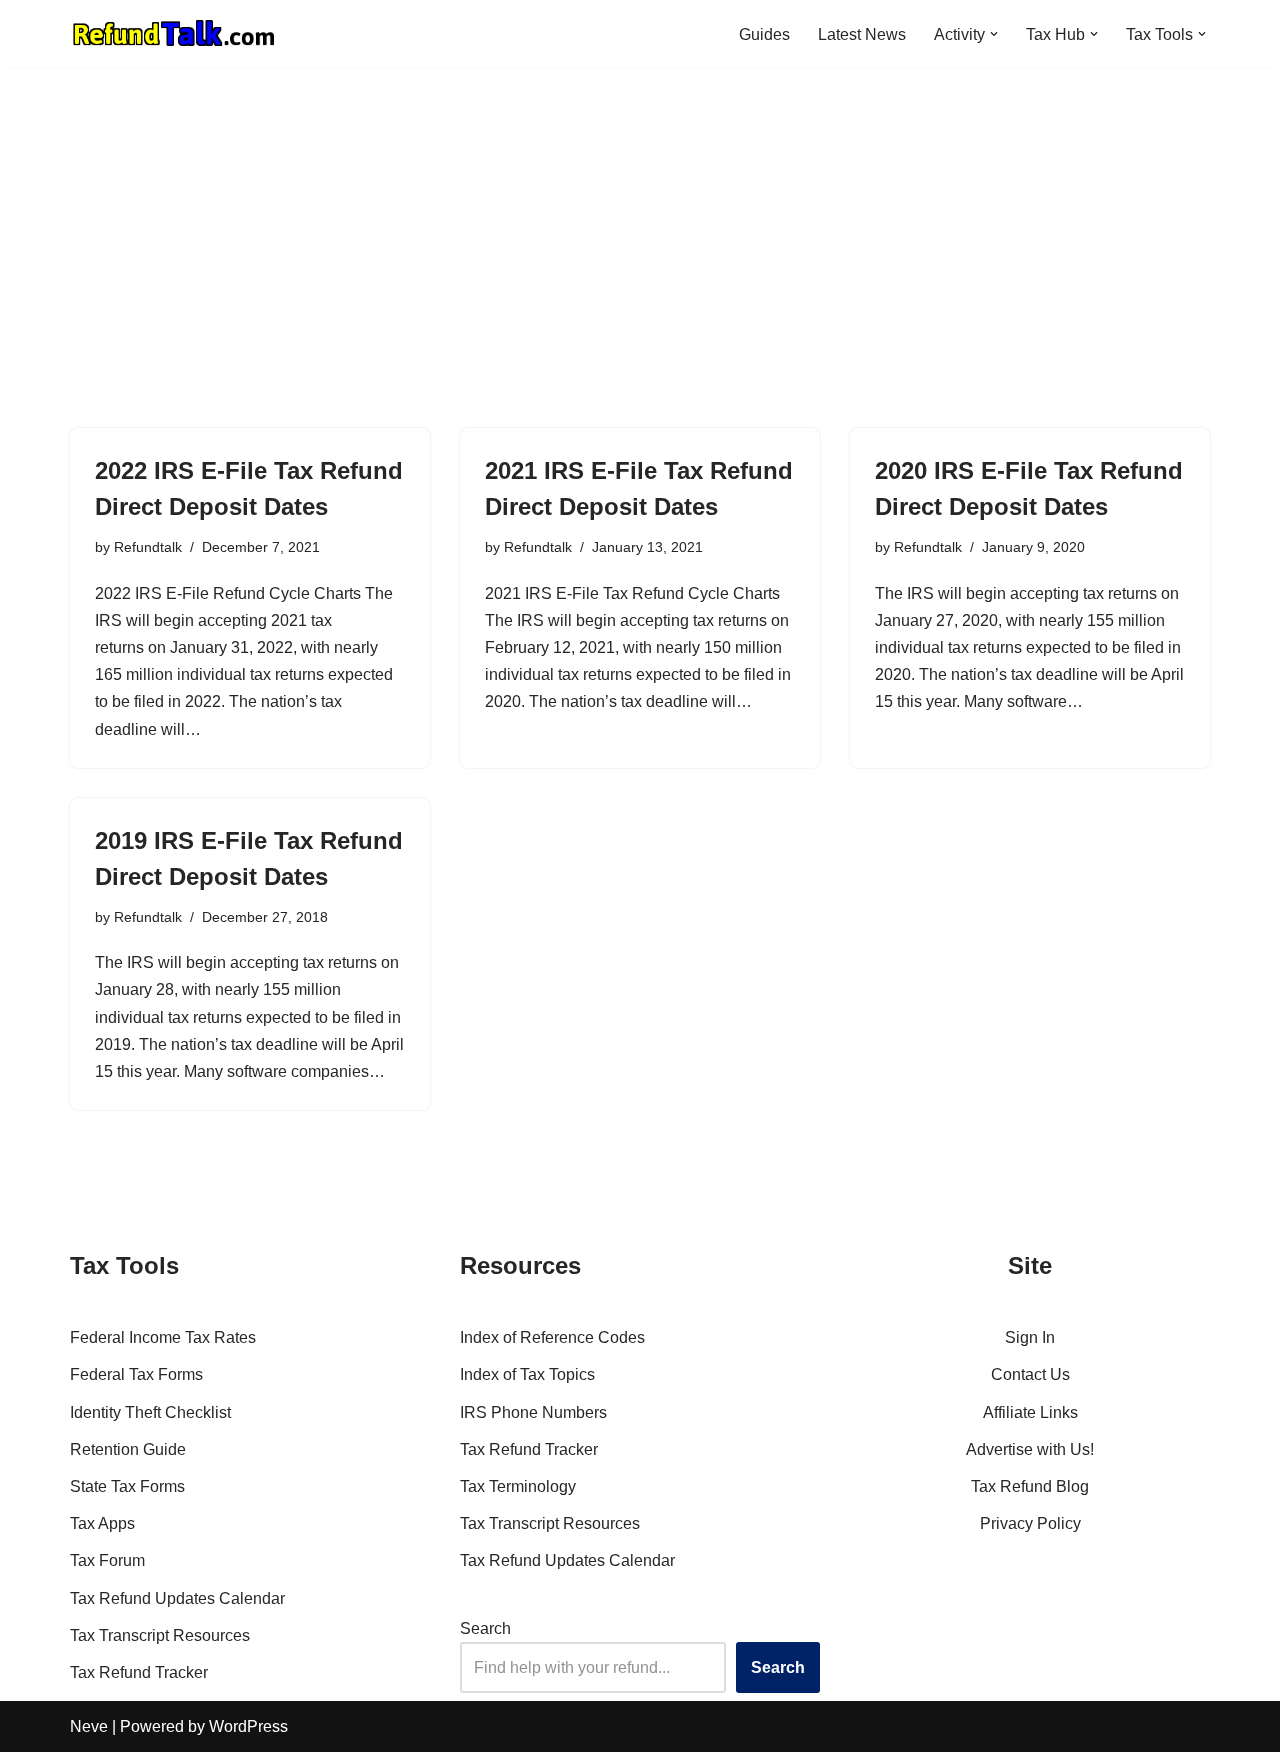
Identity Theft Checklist (150, 1412)
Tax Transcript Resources (160, 1635)
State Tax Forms (127, 1486)
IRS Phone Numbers (533, 1412)
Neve (89, 1726)
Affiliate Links (1030, 1412)
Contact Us (1030, 1374)
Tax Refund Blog (1030, 1486)
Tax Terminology (518, 1486)
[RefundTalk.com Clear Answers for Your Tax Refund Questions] (174, 34)
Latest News (862, 34)
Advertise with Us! (1030, 1449)
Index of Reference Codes (552, 1337)
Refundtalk (148, 547)
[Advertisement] (640, 218)
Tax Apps (102, 1523)
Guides (764, 34)
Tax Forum (107, 1560)
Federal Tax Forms (136, 1374)
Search (485, 1628)
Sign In (1030, 1337)
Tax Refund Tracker (139, 1672)
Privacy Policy (1030, 1523)
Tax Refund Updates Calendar (177, 1598)
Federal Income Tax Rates (163, 1337)
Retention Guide (128, 1449)
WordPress (248, 1726)
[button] (994, 34)
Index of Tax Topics (527, 1374)
